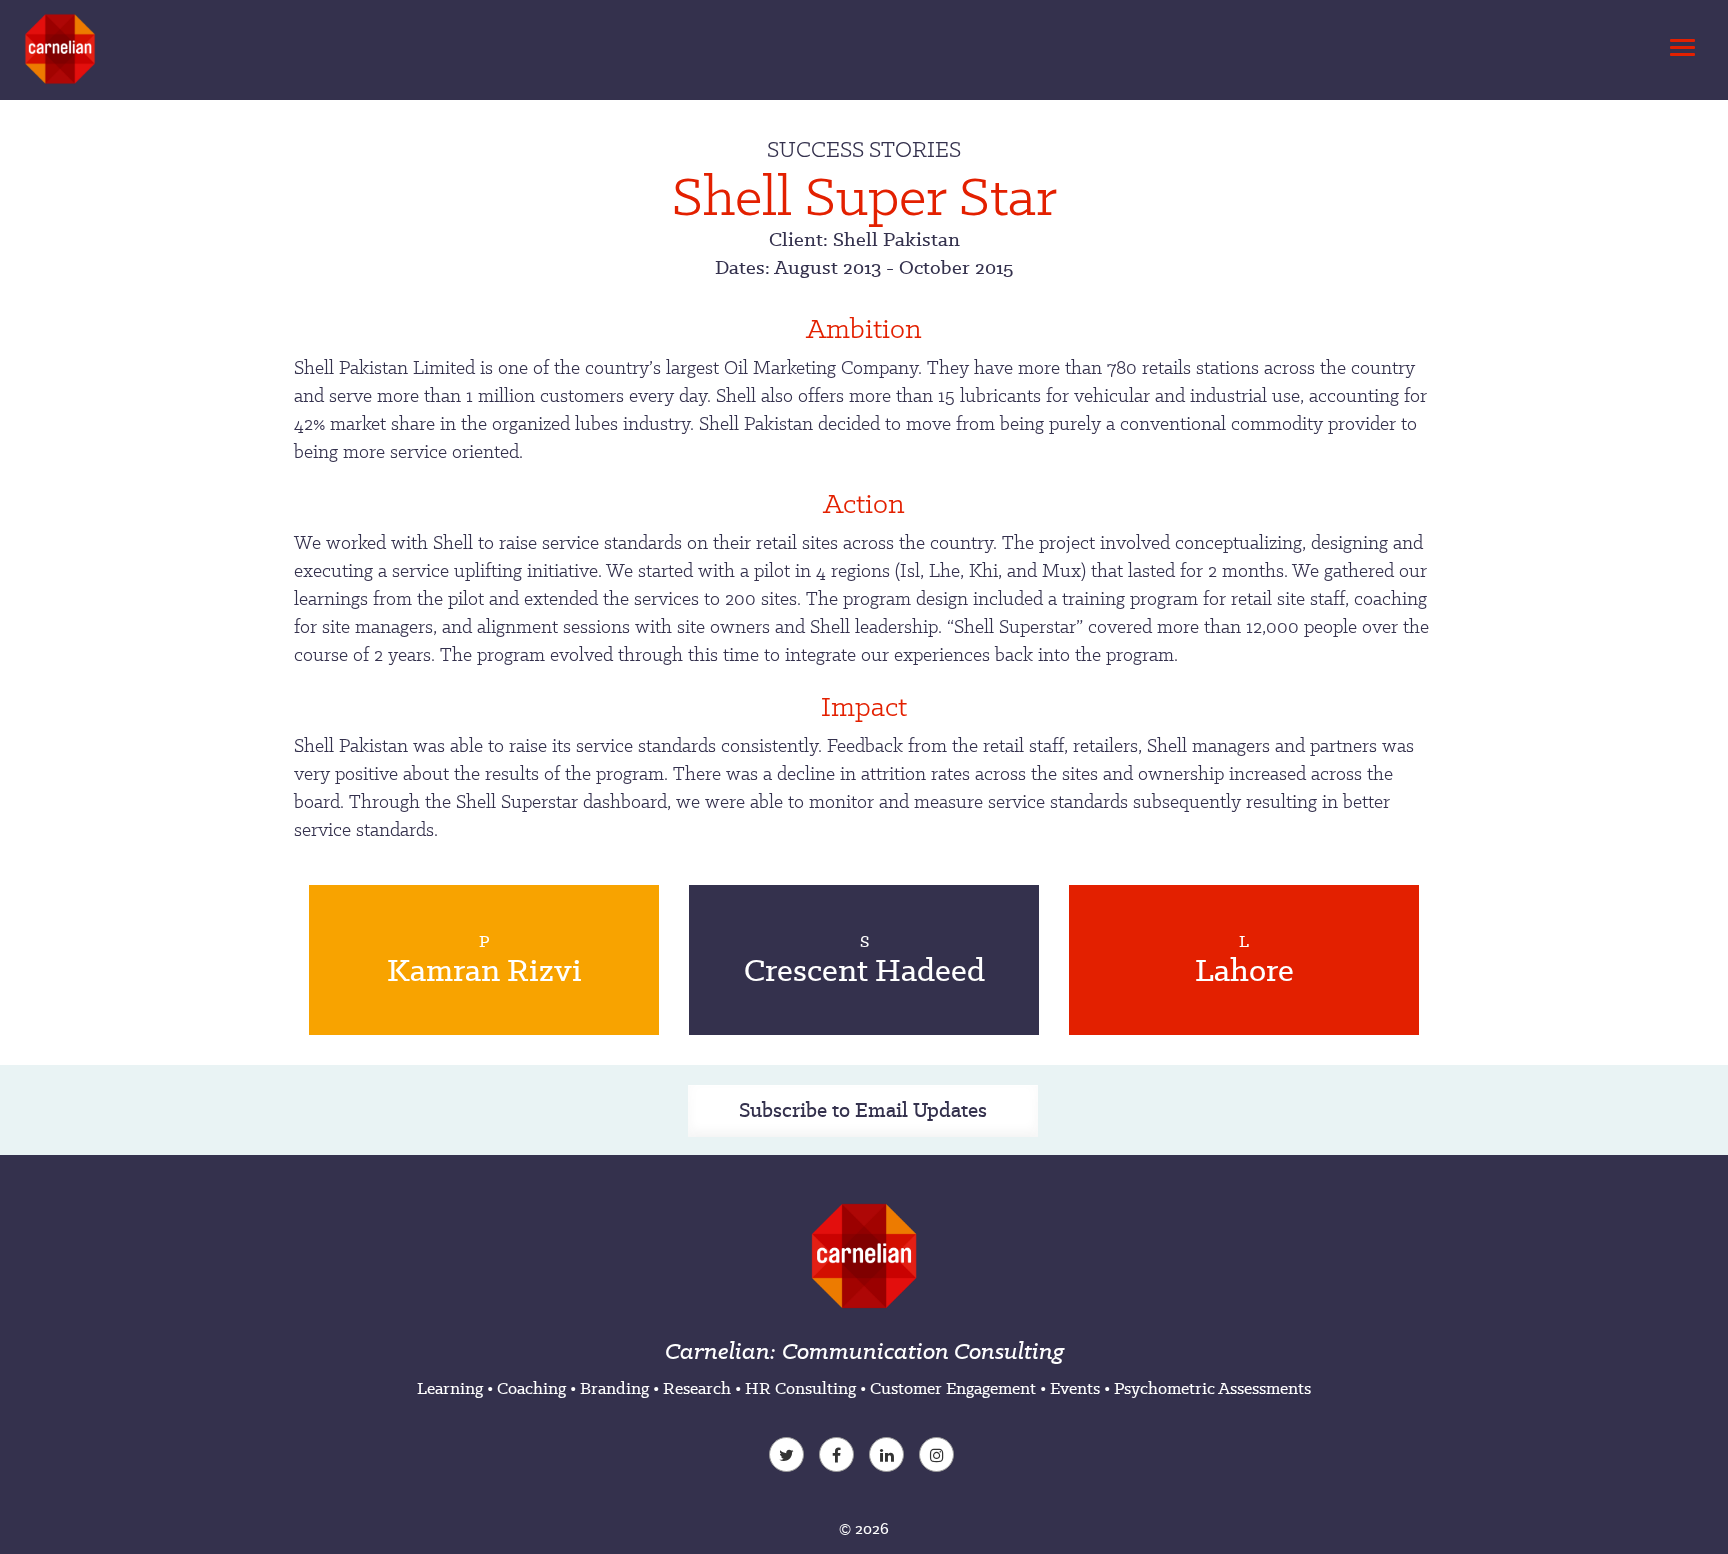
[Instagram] (939, 1457)
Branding (614, 1388)
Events (1075, 1388)
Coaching (531, 1388)
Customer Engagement (953, 1388)
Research (697, 1388)
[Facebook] (839, 1457)
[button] (1679, 42)
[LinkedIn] (889, 1457)
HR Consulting (800, 1388)
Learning (450, 1388)
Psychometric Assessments (1212, 1388)
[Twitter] (789, 1457)
